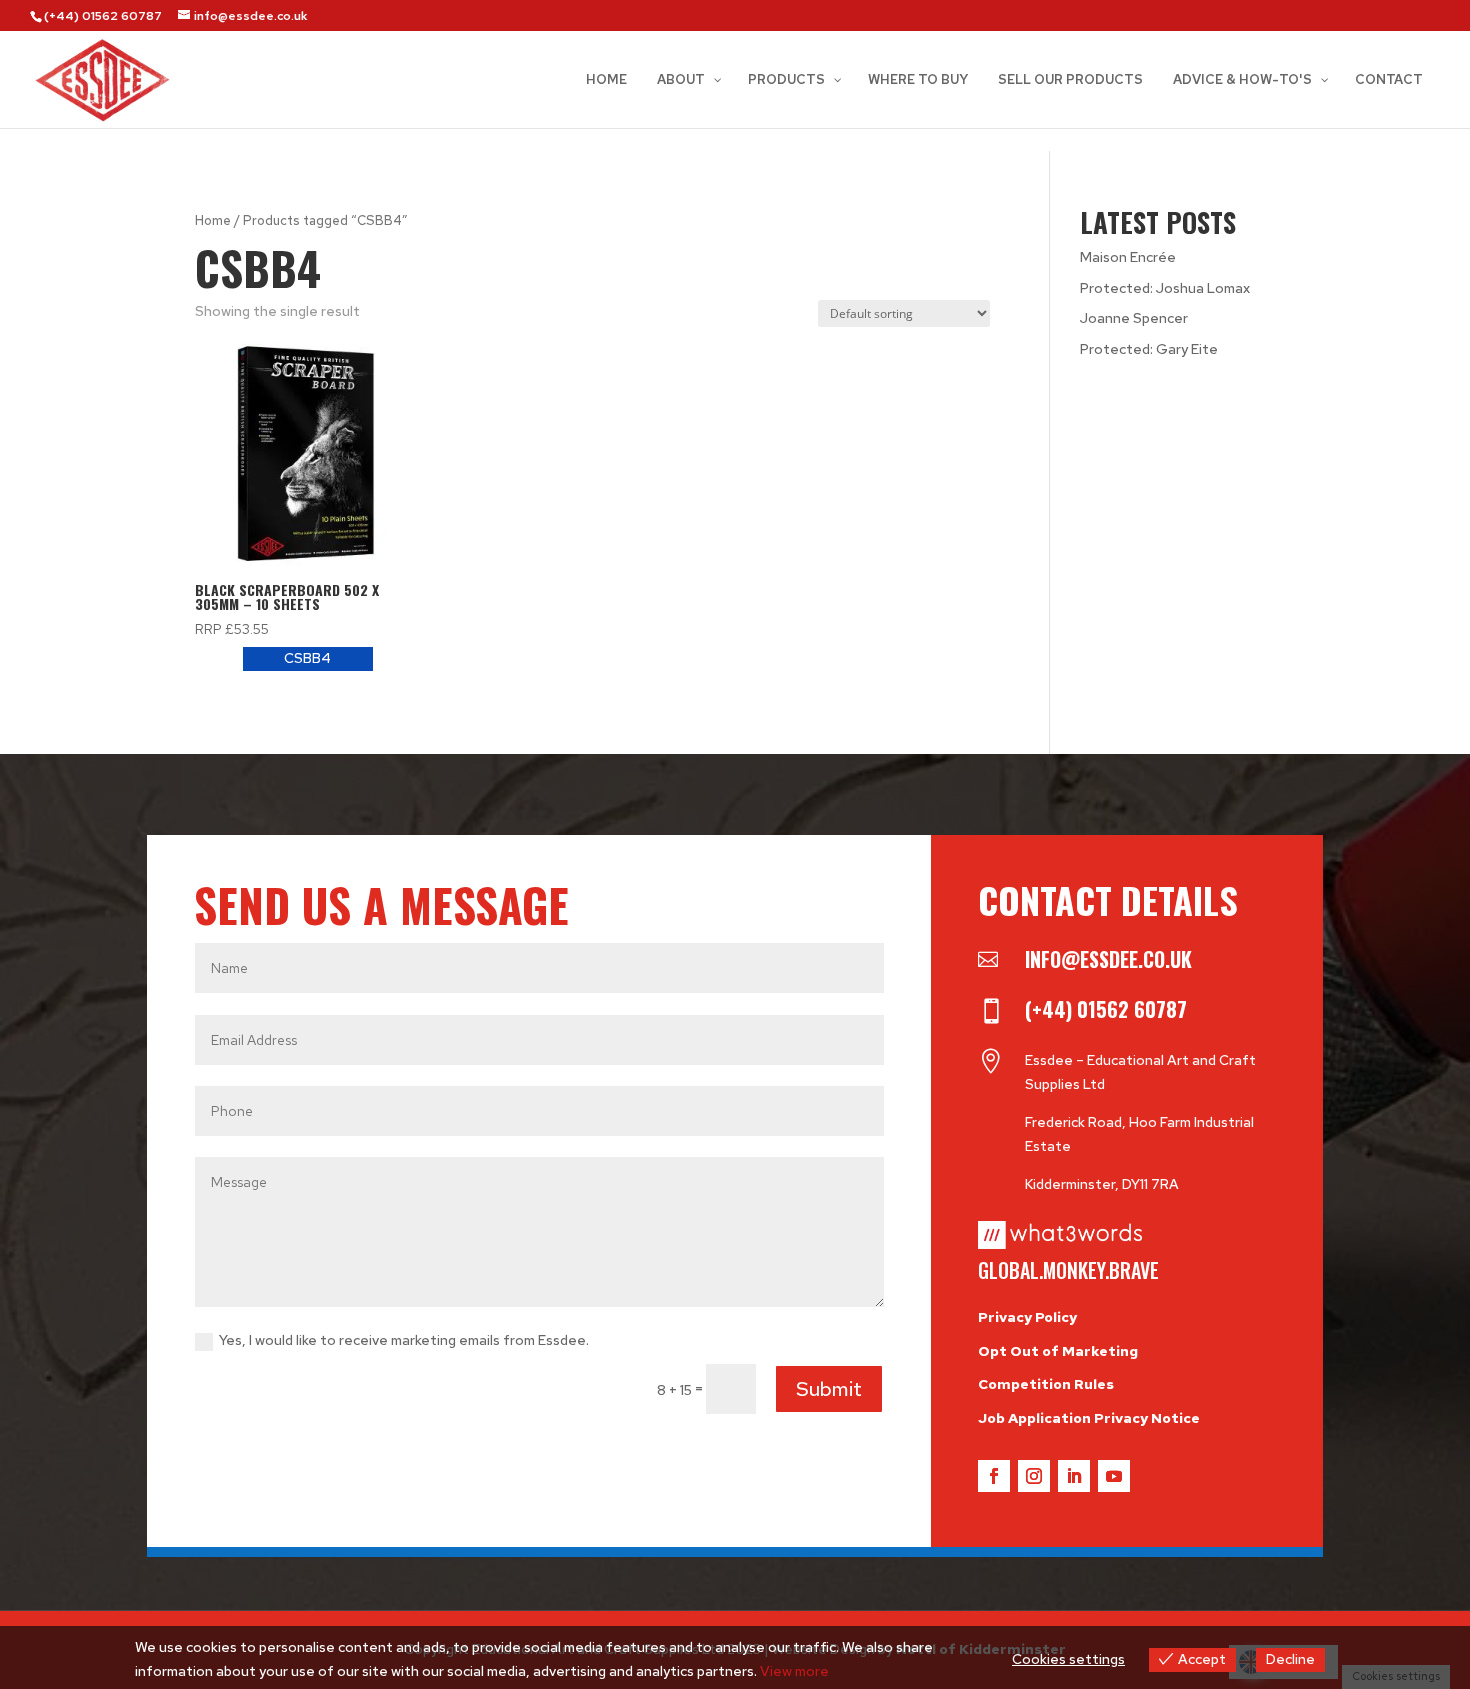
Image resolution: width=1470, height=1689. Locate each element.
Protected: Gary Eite (1149, 349)
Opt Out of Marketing (1058, 1351)
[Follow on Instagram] (1034, 1476)
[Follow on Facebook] (994, 1476)
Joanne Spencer (1134, 318)
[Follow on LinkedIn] (1074, 1476)
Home (213, 220)
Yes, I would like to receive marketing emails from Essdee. (404, 1340)
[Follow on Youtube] (1114, 1476)
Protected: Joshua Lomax (1165, 288)
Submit (829, 1389)
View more (794, 1671)
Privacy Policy (1027, 1317)
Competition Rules (1046, 1384)
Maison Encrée (1128, 257)
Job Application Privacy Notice (1089, 1418)
